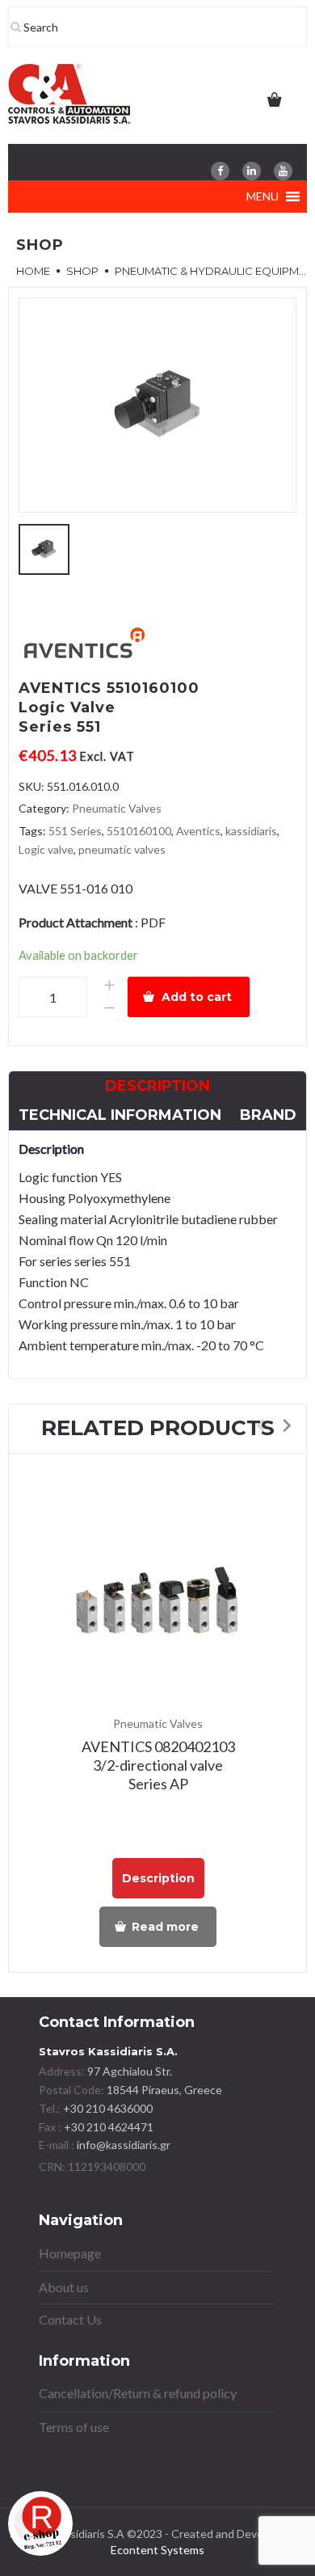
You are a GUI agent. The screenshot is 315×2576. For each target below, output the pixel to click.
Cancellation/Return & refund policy (138, 2393)
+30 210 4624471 (107, 2127)
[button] (262, 196)
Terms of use (74, 2427)
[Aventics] (83, 646)
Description (157, 1086)
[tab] (157, 1086)
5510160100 (139, 831)
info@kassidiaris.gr (124, 2145)
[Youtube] (283, 171)
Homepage (70, 2253)
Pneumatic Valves (117, 808)
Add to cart (197, 997)
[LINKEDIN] (252, 171)
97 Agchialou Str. (130, 2071)
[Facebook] (220, 171)
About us (64, 2287)
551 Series (75, 831)
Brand (268, 1115)
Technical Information (120, 1115)
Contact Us (70, 2319)
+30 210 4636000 (107, 2108)
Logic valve (46, 849)
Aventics (198, 831)
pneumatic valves (122, 849)
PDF (153, 922)
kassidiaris (251, 831)
